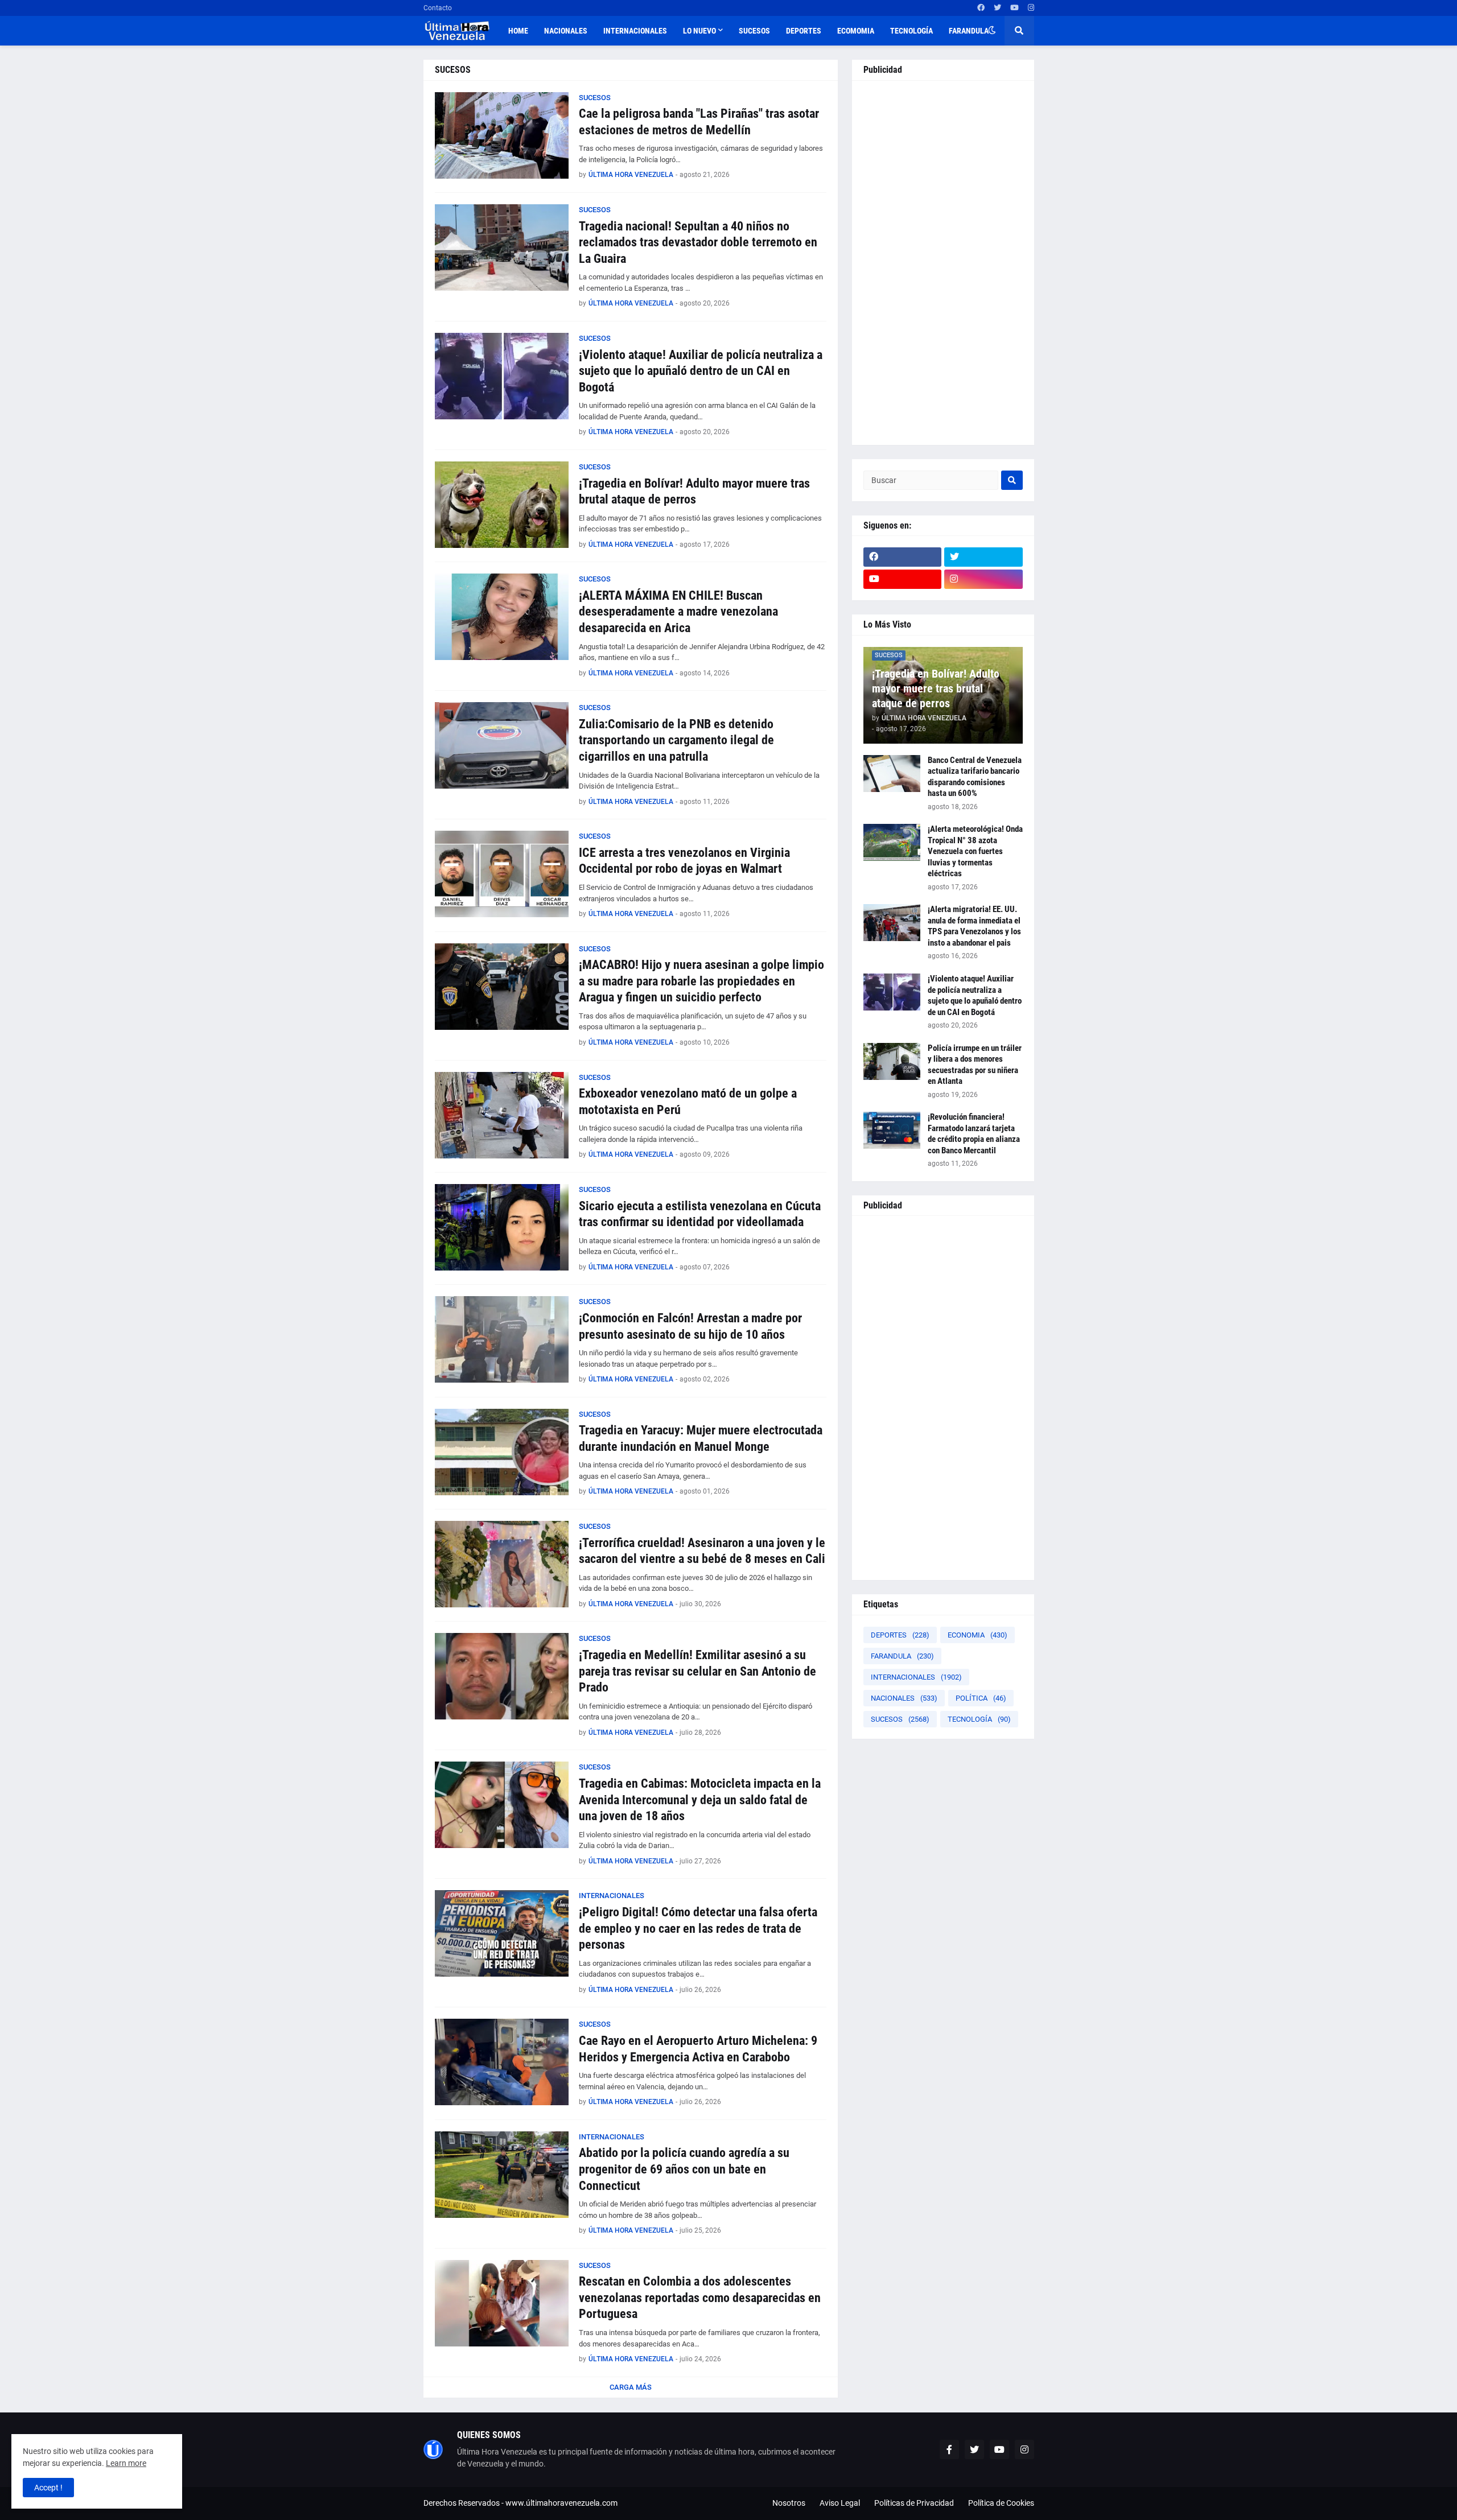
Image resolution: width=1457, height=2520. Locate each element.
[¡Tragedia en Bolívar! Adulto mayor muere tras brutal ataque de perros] (502, 505)
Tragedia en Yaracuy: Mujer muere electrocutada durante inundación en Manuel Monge (701, 1438)
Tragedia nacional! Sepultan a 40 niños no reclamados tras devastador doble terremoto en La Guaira (698, 242)
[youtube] (1014, 8)
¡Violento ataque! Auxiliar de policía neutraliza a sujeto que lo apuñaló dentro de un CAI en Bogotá (701, 371)
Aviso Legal (840, 2503)
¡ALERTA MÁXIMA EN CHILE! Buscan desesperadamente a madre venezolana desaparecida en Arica (678, 612)
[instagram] (1031, 8)
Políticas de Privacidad (914, 2503)
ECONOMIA (977, 1635)
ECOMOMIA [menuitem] (856, 31)
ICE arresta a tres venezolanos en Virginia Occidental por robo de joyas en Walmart (684, 861)
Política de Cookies (1001, 2503)
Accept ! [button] (48, 2488)
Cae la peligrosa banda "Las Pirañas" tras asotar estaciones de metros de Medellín (699, 122)
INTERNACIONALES (916, 1677)
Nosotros (789, 2503)
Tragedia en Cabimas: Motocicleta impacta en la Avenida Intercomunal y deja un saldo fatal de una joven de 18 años (700, 1800)
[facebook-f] (949, 2449)
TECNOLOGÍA (979, 1719)
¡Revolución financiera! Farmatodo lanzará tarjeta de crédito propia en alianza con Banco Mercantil (974, 1134)
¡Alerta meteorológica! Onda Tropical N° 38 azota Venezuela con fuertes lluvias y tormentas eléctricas (975, 851)
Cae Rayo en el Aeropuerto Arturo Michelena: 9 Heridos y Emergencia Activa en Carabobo (698, 2049)
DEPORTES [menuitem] (804, 31)
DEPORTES (900, 1635)
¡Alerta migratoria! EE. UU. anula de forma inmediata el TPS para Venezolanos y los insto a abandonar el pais (974, 926)
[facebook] (981, 8)
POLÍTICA (981, 1698)
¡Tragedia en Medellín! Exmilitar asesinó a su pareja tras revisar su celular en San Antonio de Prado (697, 1671)
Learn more (126, 2463)
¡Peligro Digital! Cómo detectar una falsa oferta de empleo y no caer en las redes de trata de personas (698, 1928)
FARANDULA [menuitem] (969, 31)
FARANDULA (902, 1656)
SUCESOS (900, 1719)
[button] (992, 31)
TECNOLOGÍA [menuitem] (911, 31)
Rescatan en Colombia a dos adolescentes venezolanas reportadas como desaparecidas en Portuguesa (700, 2298)
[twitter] (997, 8)
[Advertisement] (943, 263)
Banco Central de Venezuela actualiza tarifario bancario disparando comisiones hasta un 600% (975, 777)
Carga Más (631, 2387)
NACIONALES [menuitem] (566, 31)
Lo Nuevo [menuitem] (699, 31)
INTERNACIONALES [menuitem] (635, 31)
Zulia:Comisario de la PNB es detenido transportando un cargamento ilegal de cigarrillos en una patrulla (676, 740)
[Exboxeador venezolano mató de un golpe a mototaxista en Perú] (502, 1115)
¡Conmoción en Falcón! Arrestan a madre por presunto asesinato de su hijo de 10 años (690, 1326)
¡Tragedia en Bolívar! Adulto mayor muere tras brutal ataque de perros (694, 492)
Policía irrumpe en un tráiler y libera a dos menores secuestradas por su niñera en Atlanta (975, 1065)
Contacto (438, 8)
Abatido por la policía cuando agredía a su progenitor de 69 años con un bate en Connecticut (684, 2169)
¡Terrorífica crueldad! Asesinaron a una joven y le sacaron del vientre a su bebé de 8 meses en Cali (702, 1551)
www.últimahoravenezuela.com (561, 2503)
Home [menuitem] (518, 31)
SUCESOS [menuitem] (754, 31)
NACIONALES (904, 1698)
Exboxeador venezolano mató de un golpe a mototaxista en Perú (688, 1102)
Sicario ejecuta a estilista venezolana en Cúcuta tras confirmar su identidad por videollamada (700, 1214)
